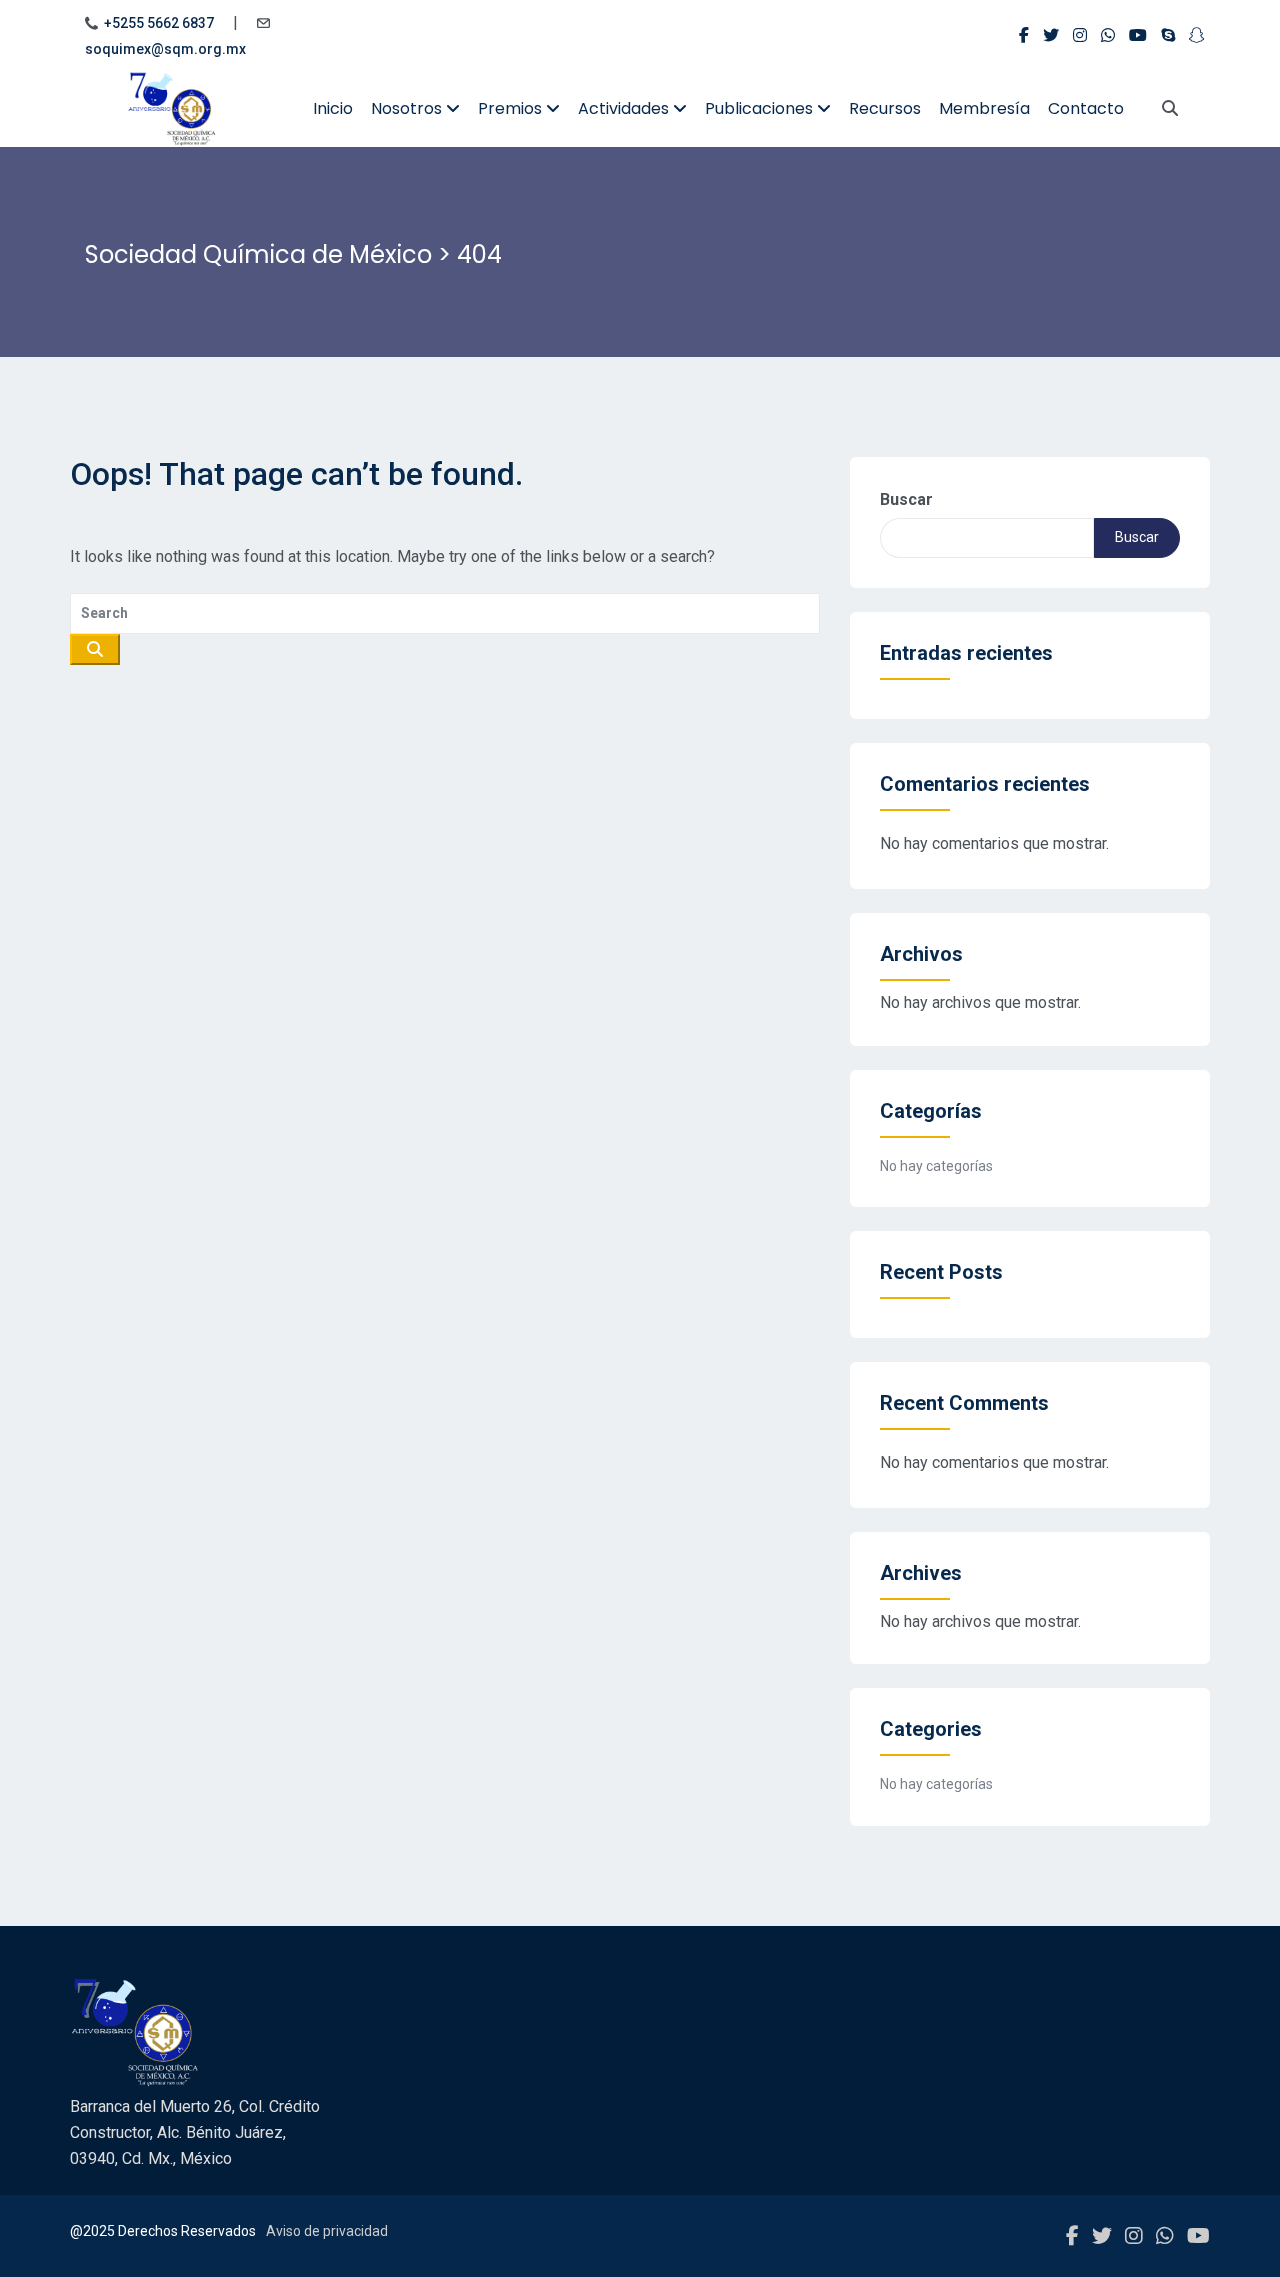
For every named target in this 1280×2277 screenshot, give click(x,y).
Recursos (885, 108)
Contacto (1086, 108)
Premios (512, 108)
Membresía (984, 108)
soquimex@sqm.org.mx (165, 49)
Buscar (906, 499)
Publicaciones (761, 108)
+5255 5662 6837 (159, 23)
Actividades (625, 108)
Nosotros (408, 108)
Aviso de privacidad (327, 2231)
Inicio (333, 108)
